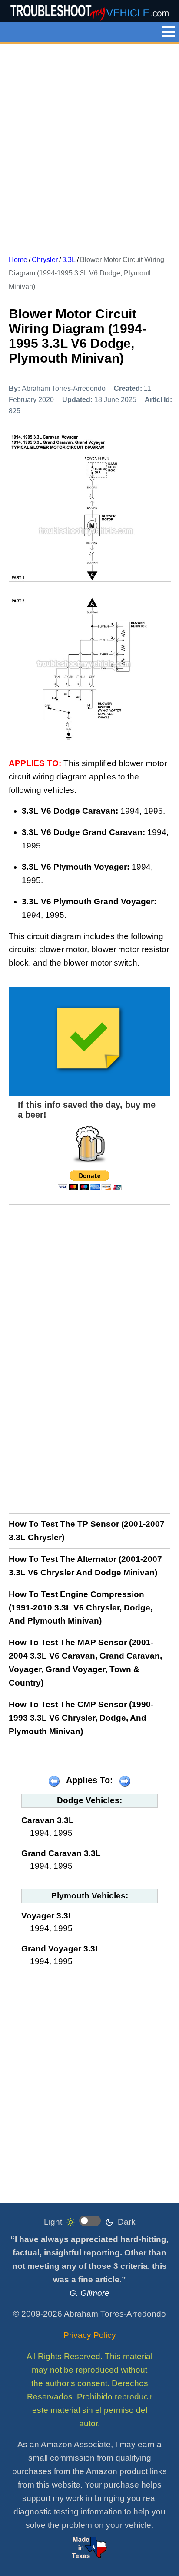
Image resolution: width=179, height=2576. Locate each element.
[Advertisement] (89, 146)
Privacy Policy (90, 2335)
